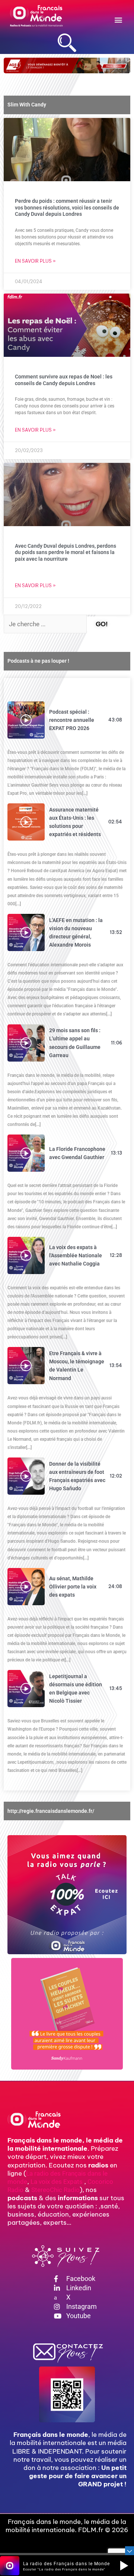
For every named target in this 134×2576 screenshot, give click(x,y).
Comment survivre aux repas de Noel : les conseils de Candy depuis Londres (64, 380)
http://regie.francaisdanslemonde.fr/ (51, 1811)
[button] (118, 20)
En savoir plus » (35, 261)
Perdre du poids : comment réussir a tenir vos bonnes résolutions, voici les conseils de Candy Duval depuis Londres (67, 207)
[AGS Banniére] (67, 65)
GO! (102, 624)
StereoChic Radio (55, 2190)
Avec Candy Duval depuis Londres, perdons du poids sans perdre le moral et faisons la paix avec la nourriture (66, 552)
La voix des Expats (57, 2182)
